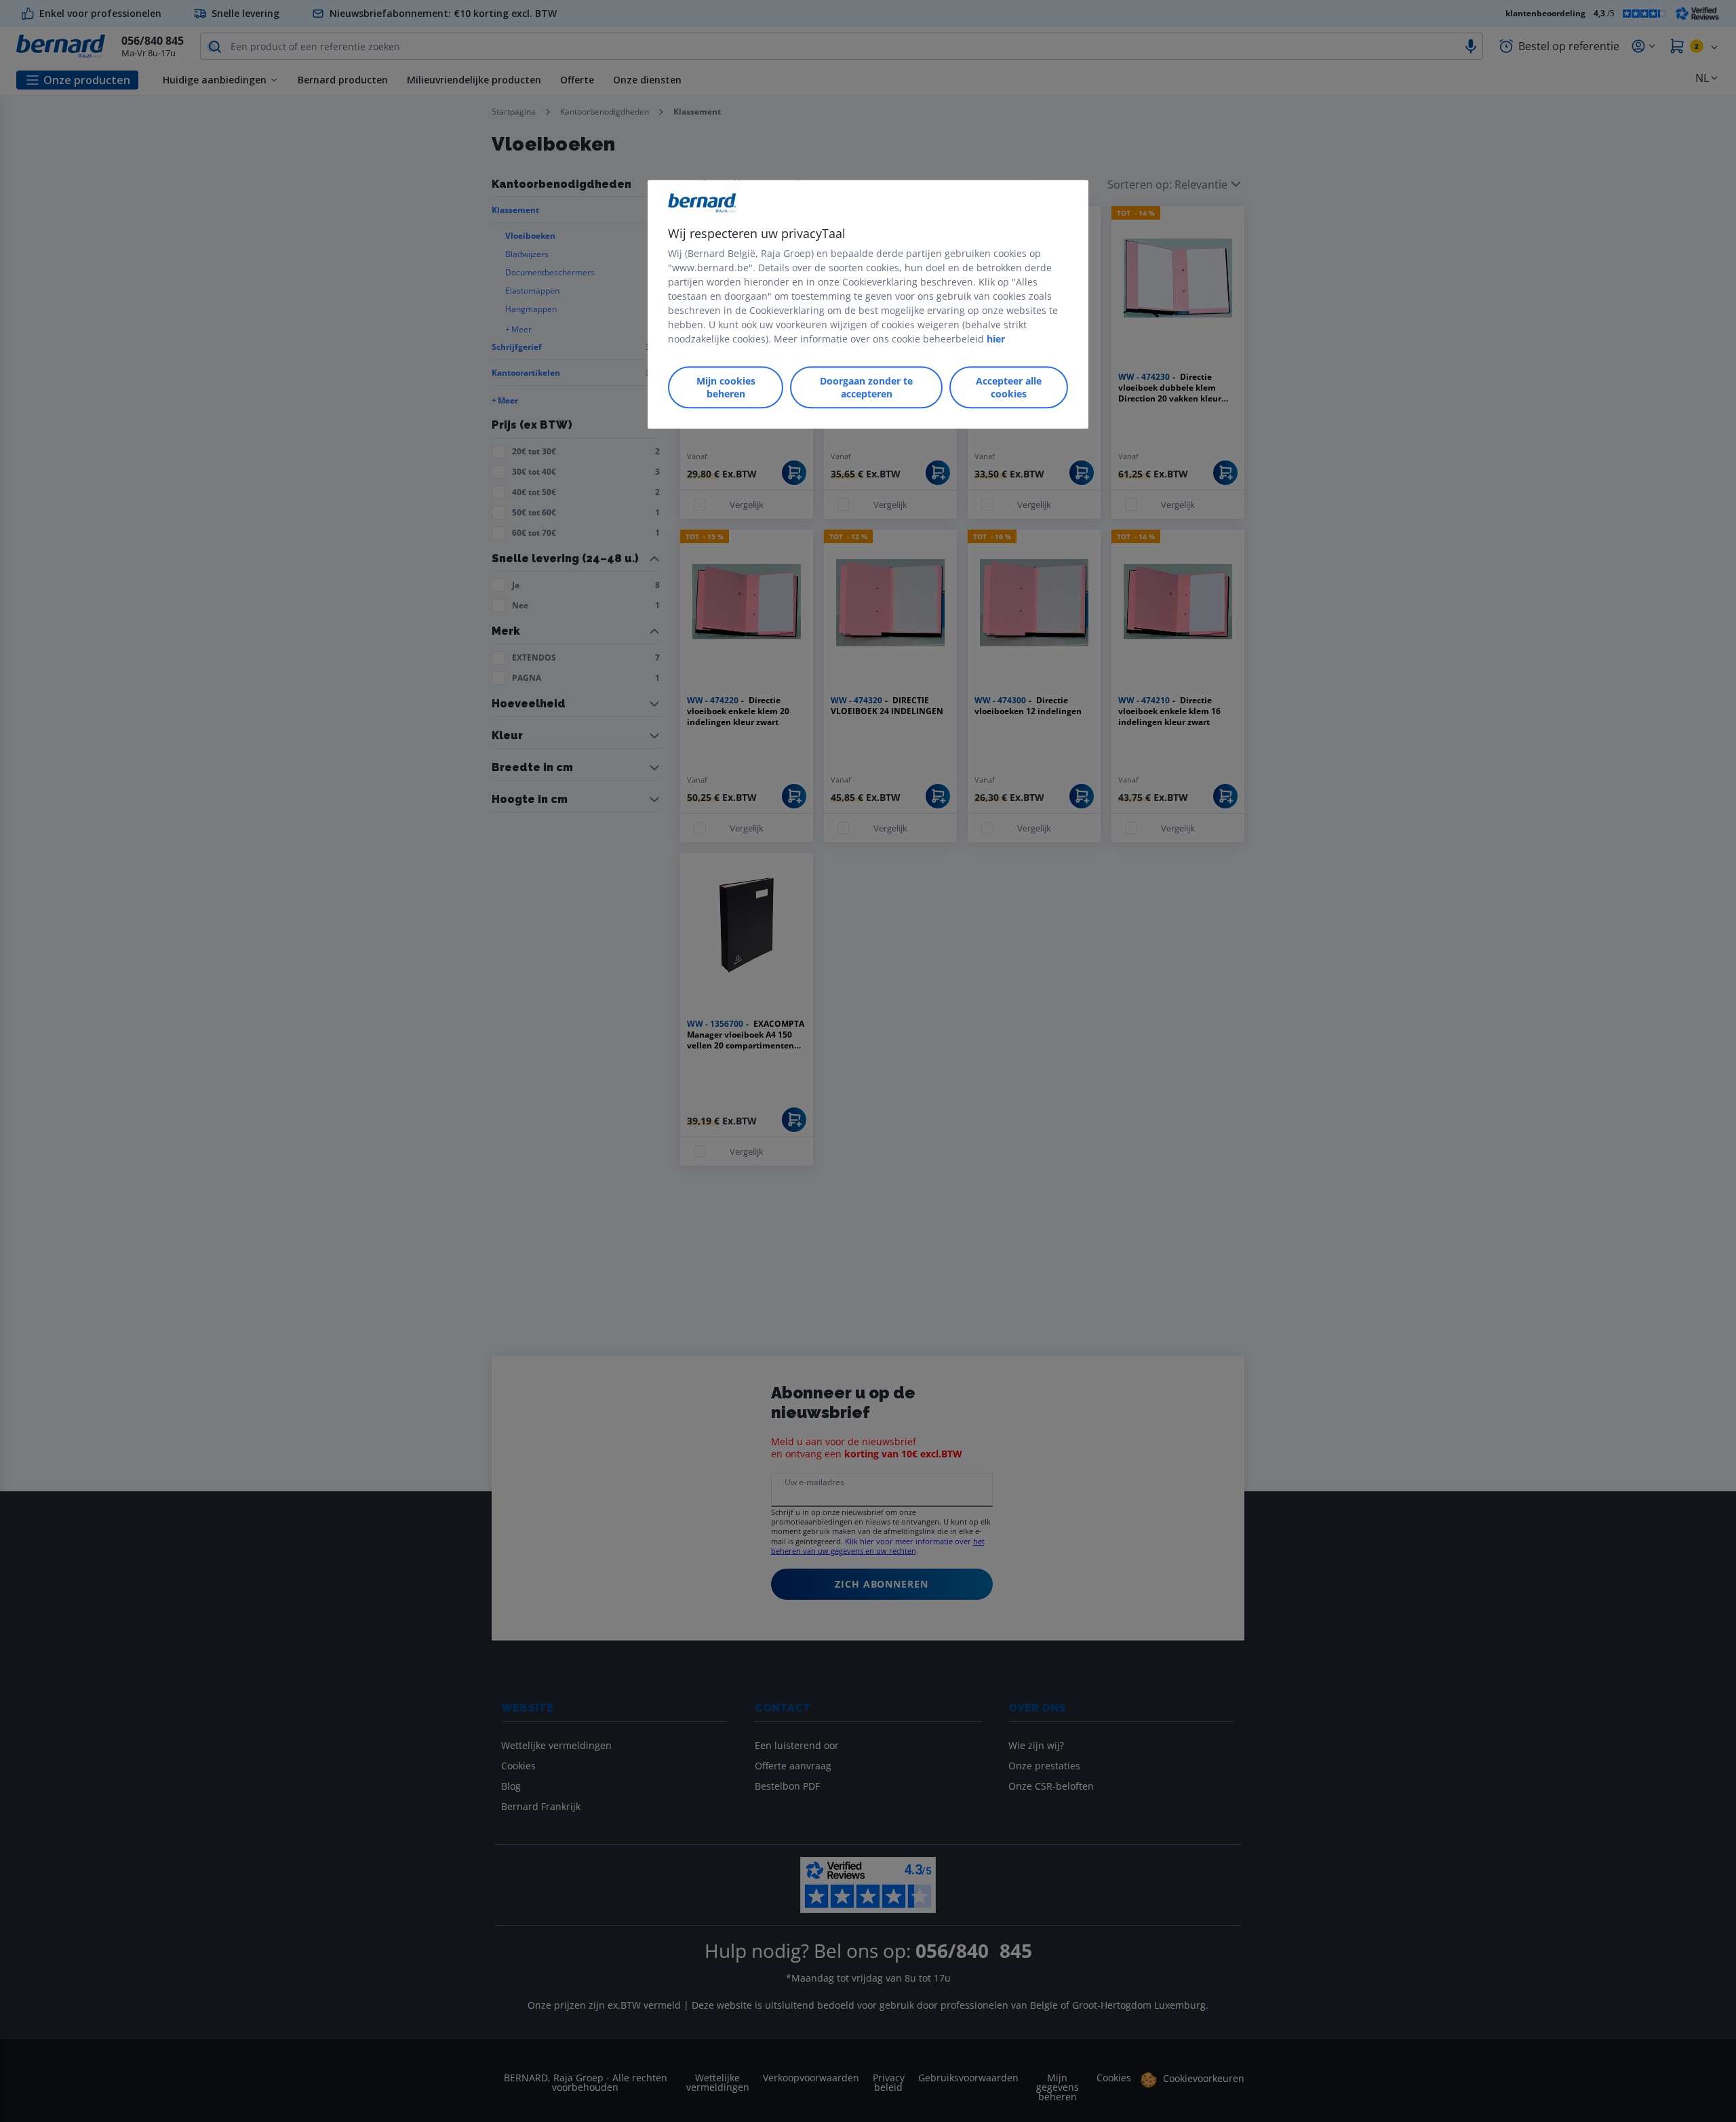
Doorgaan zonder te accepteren (866, 387)
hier (996, 339)
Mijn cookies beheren (726, 387)
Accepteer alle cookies (1009, 387)
